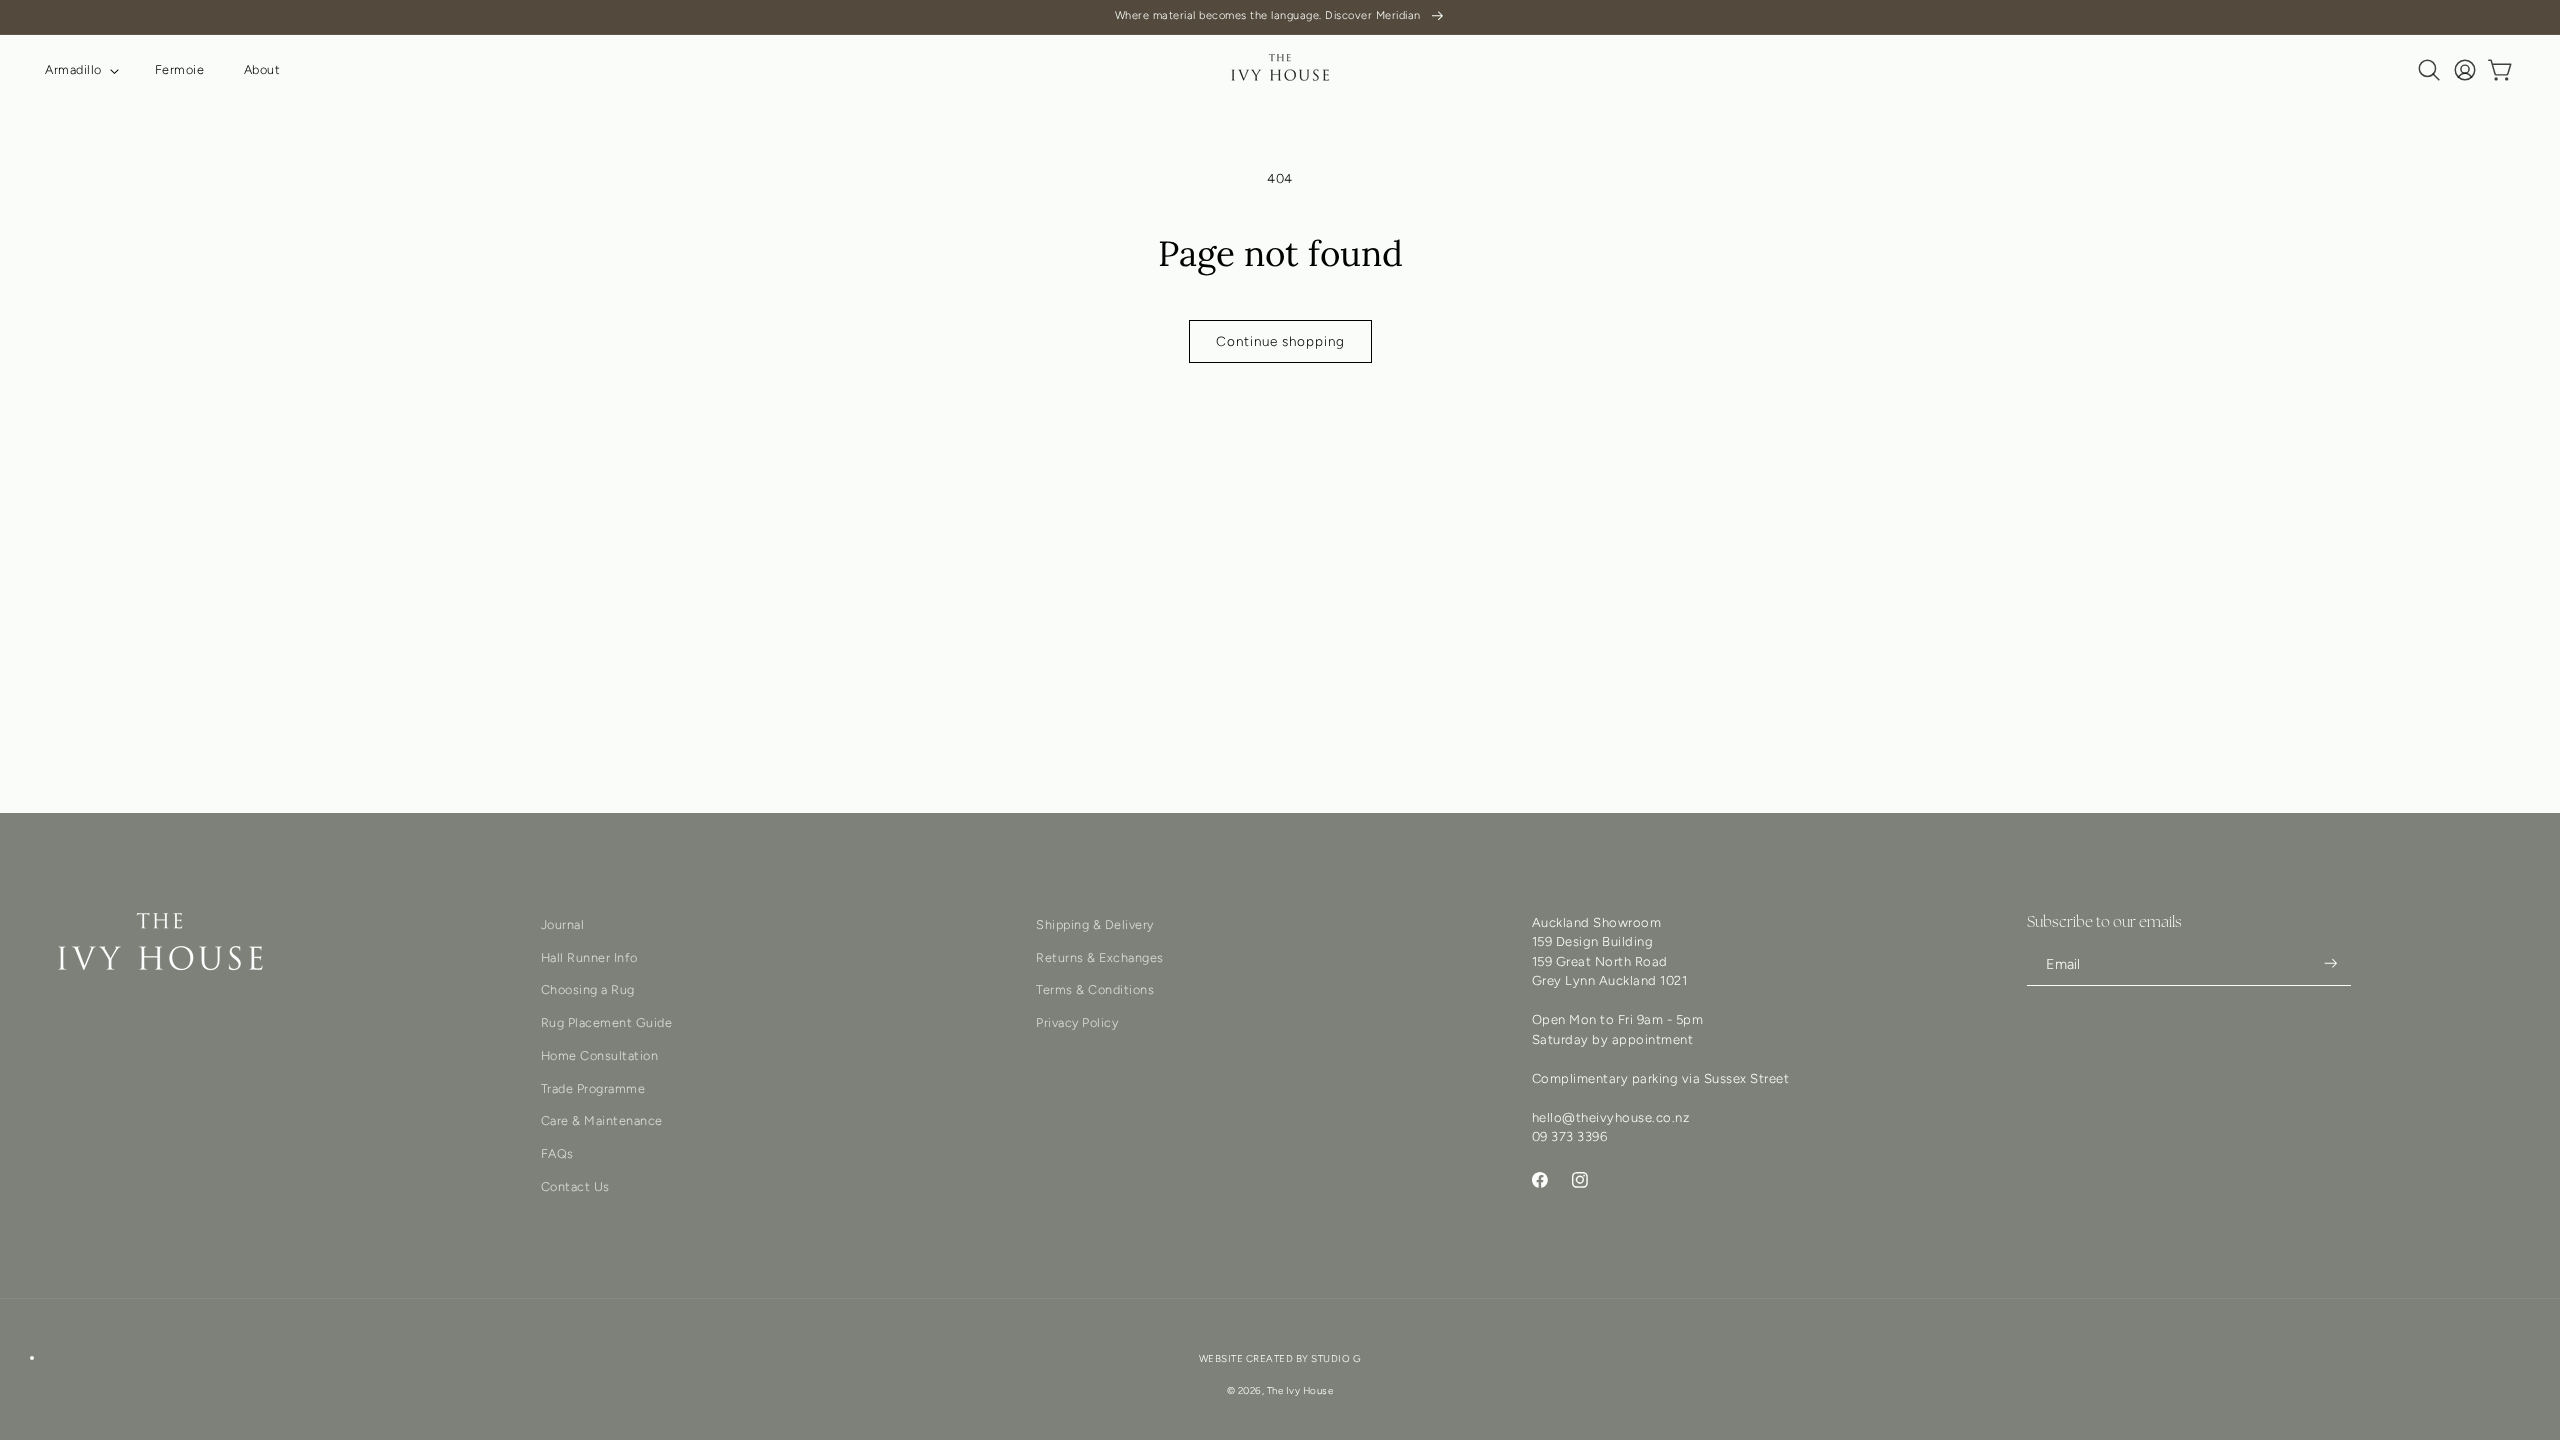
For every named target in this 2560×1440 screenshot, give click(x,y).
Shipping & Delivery (1095, 924)
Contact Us (575, 1186)
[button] (80, 70)
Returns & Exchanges (1100, 957)
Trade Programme (593, 1088)
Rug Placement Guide (607, 1022)
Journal (563, 924)
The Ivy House (1300, 1390)
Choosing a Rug (588, 989)
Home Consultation (600, 1055)
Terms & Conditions (1095, 989)
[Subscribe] (2331, 963)
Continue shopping (1280, 341)
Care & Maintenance (602, 1120)
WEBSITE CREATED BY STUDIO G (1280, 1358)
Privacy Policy (1077, 1022)
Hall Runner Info (589, 957)
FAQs (557, 1153)
